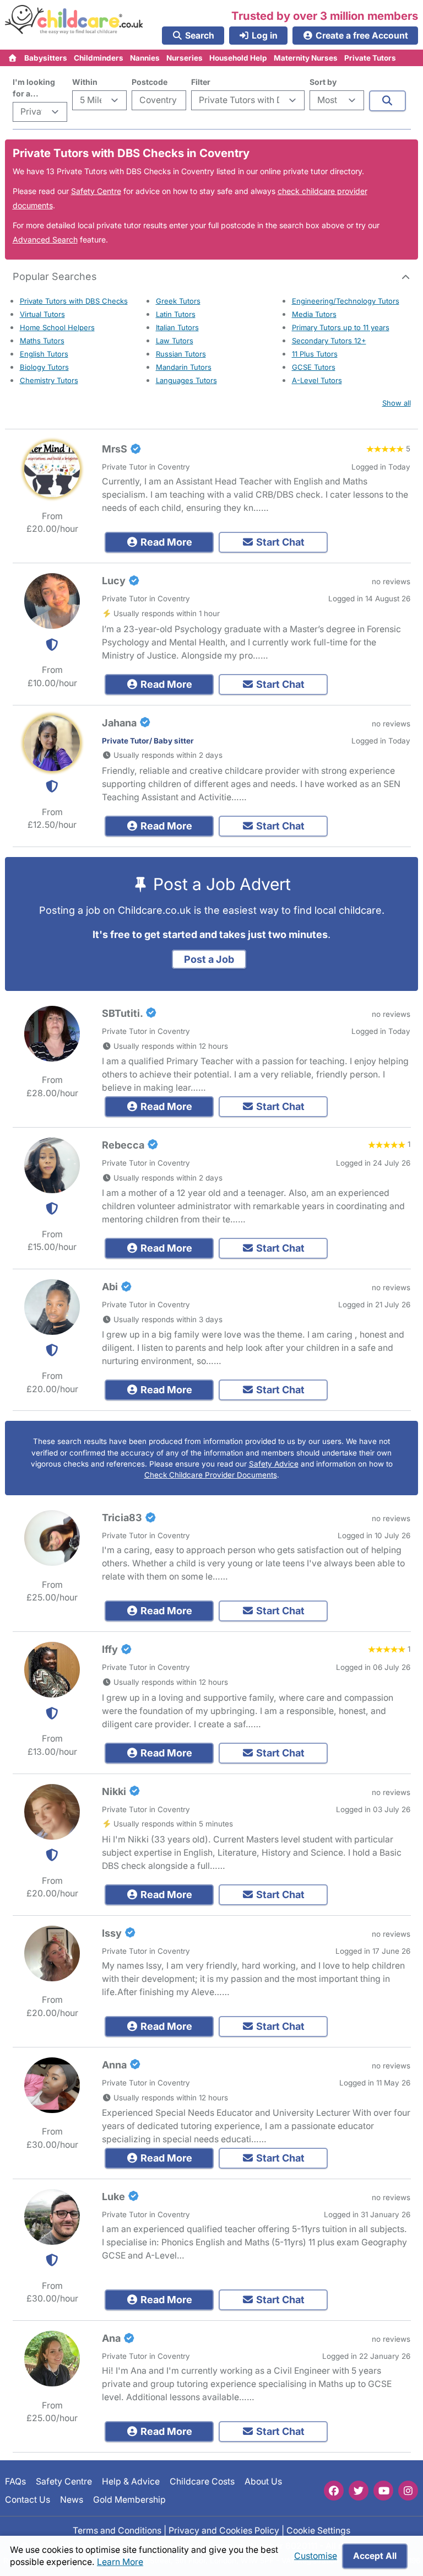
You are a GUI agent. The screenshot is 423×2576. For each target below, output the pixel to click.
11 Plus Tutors (315, 354)
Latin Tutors (176, 314)
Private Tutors (370, 58)
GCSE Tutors (314, 367)
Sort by (323, 82)
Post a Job (209, 959)
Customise (316, 2556)
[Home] (13, 58)
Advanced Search (45, 239)
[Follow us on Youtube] (383, 2491)
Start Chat (279, 542)
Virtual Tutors (42, 314)
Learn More (120, 2562)
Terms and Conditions (117, 2530)
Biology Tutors (44, 367)
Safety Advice (274, 1464)
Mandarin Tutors (184, 367)
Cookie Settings (318, 2530)
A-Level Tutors (317, 380)
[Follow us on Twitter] (359, 2491)
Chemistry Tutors (49, 380)
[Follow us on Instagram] (408, 2491)
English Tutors (44, 354)
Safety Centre (96, 191)
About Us (263, 2481)
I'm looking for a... (34, 88)
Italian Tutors (177, 327)
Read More (165, 542)
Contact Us (28, 2499)
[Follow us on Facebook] (334, 2491)
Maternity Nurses (306, 58)
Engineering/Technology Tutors (346, 301)
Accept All (375, 2556)
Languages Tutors (186, 380)
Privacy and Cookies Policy (224, 2530)
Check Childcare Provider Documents (211, 1475)
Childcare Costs (202, 2481)
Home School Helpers (57, 327)
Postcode (150, 82)
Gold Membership (129, 2499)
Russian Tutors (181, 354)
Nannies (145, 58)
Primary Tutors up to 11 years (341, 327)
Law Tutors (175, 341)
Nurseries (185, 58)
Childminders (99, 58)
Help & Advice (131, 2481)
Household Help (238, 58)
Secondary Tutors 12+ (329, 341)
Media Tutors (314, 314)
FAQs (15, 2481)
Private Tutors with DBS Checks (74, 301)
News (72, 2499)
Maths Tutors (42, 341)
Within (85, 82)
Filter (201, 82)
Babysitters (46, 58)
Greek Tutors (178, 301)
